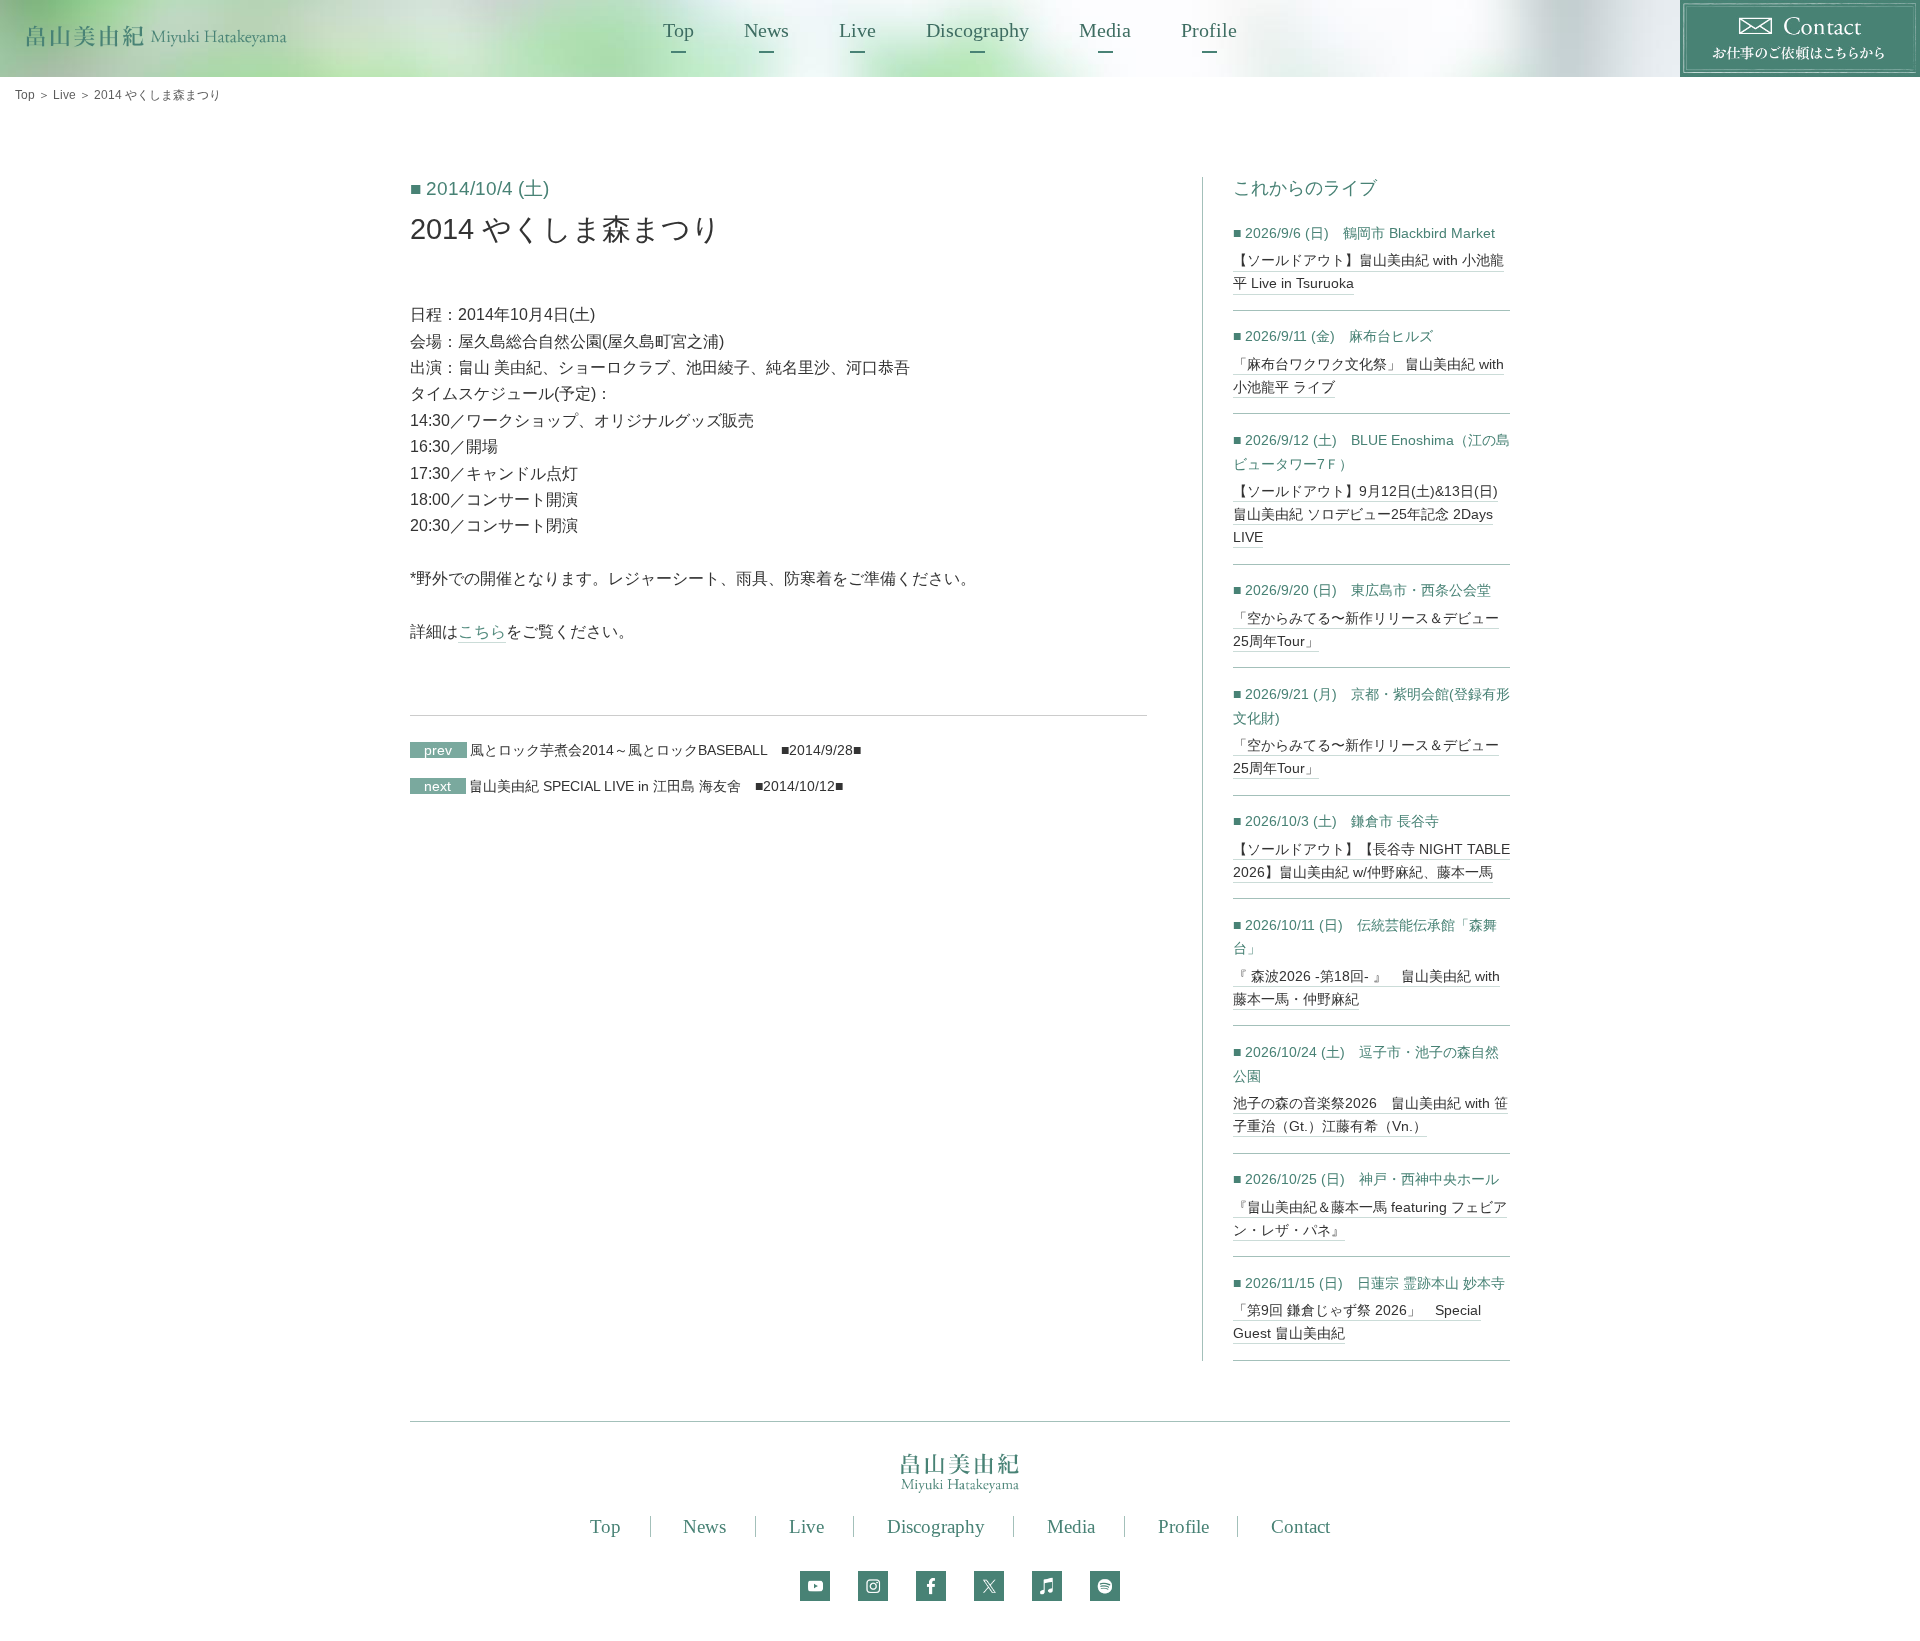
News (766, 30)
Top (678, 30)
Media (1105, 30)
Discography (977, 30)
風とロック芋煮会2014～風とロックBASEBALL (595, 750)
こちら (482, 631)
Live (857, 30)
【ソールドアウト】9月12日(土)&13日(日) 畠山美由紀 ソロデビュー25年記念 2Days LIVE (1365, 514)
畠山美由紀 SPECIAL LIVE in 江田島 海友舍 (582, 786)
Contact (1300, 1526)
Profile (1209, 30)
